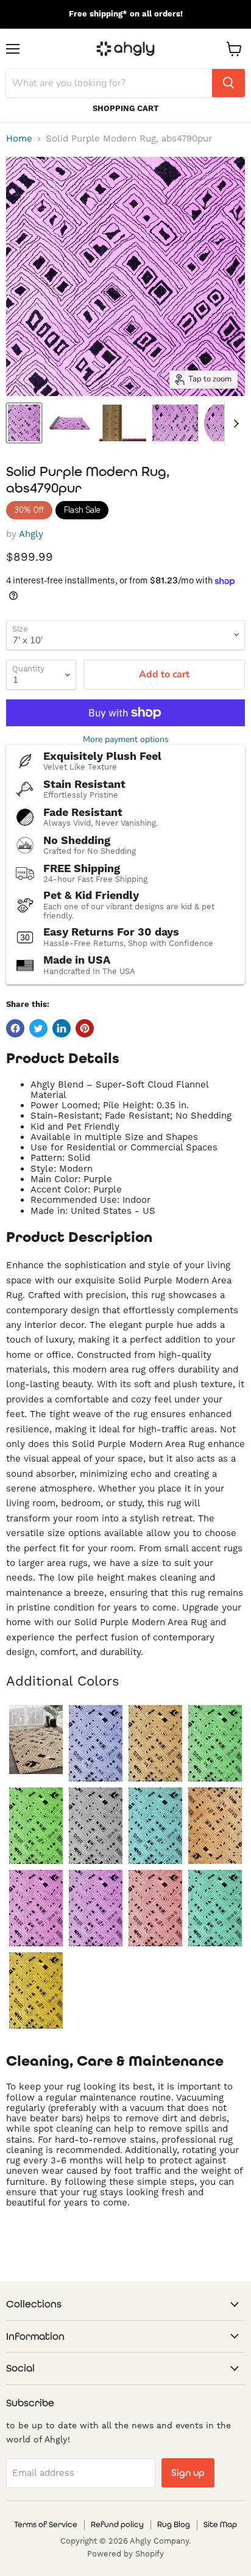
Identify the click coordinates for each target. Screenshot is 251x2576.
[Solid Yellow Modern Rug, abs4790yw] (36, 1990)
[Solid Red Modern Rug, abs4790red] (155, 1908)
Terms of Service (46, 2524)
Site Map (220, 2524)
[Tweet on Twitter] (38, 1028)
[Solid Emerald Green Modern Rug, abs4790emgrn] (215, 1743)
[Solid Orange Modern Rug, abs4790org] (215, 1826)
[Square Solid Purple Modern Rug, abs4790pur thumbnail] (175, 423)
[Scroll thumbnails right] (234, 424)
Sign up (188, 2473)
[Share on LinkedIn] (62, 1028)
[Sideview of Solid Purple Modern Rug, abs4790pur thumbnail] (70, 423)
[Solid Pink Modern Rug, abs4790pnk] (36, 1908)
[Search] (228, 83)
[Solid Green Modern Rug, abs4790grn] (36, 1826)
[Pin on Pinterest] (85, 1028)
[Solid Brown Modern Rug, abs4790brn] (155, 1743)
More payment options (126, 740)
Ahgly (31, 534)
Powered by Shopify (125, 2554)
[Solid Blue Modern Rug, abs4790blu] (96, 1743)
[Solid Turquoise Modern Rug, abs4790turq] (215, 1908)
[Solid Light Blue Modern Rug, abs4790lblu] (155, 1826)
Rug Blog (174, 2524)
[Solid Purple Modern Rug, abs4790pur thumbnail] (24, 423)
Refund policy (117, 2524)
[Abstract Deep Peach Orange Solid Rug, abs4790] (36, 1740)
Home (19, 139)
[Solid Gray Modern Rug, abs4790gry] (96, 1826)
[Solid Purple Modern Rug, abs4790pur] (96, 1908)
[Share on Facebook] (15, 1028)
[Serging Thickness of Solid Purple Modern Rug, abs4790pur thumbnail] (123, 423)
